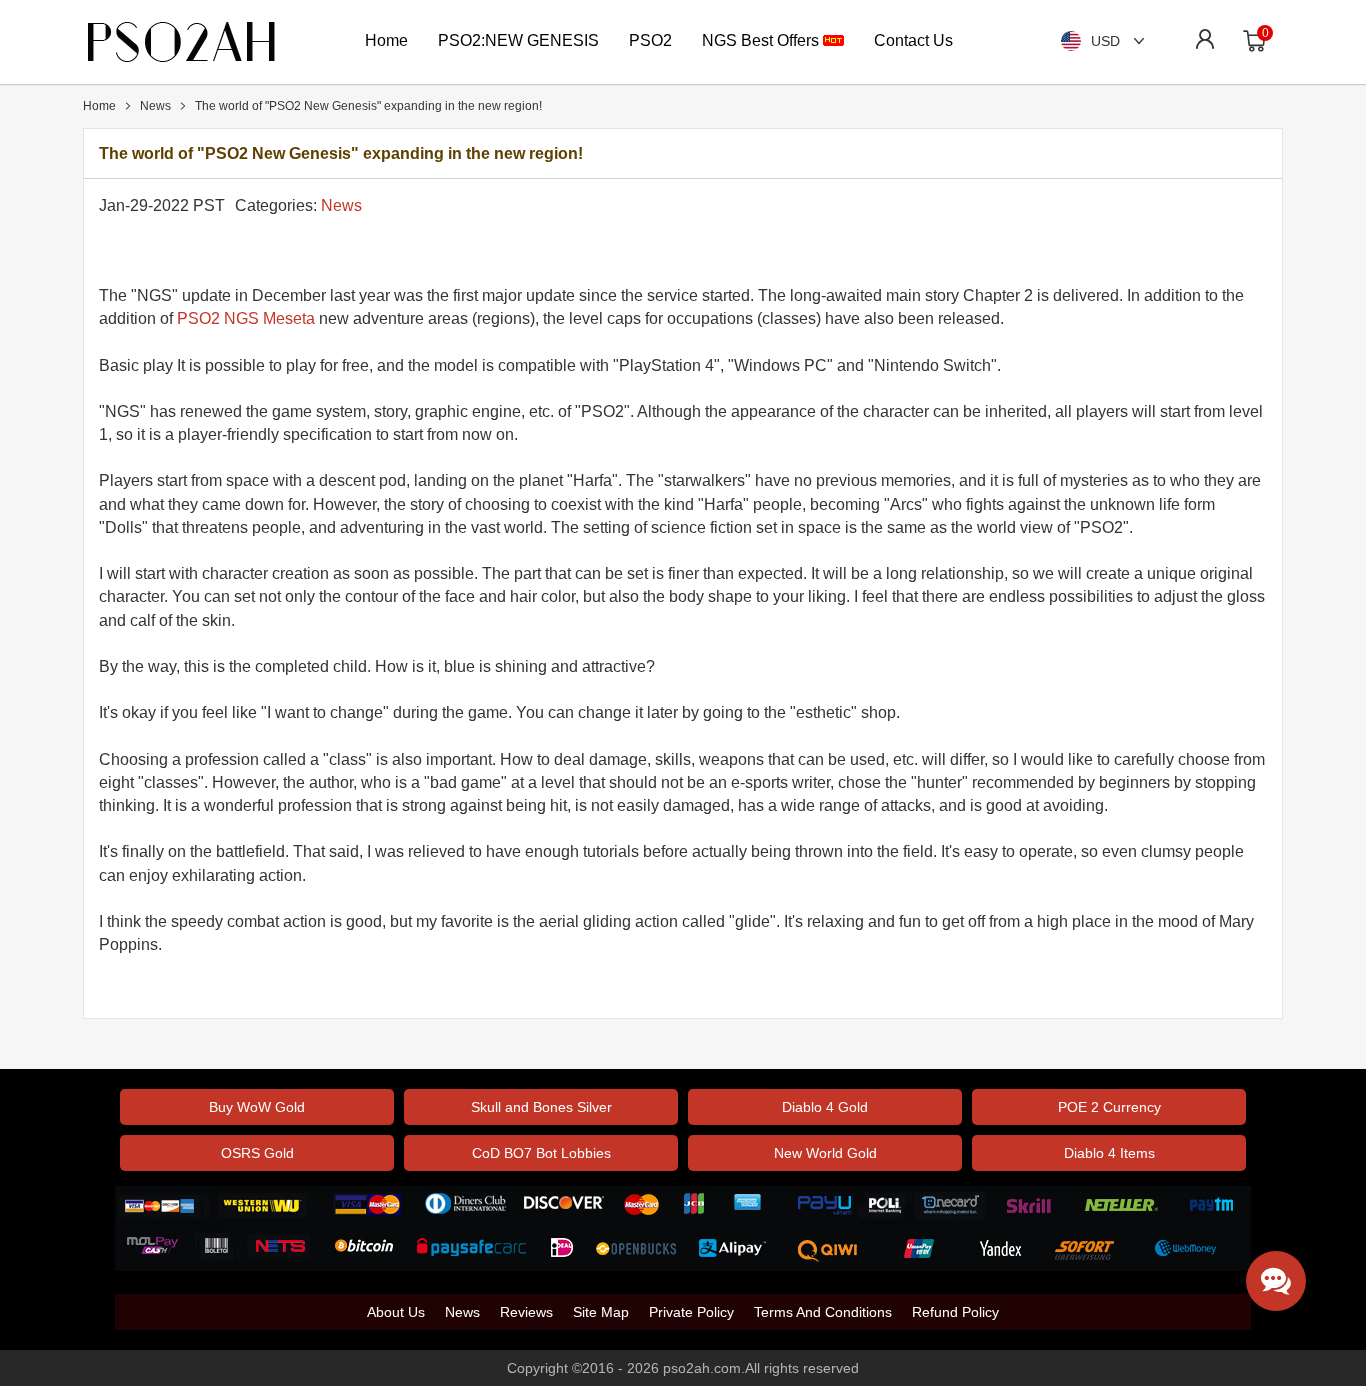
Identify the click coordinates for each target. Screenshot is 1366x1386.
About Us (396, 1312)
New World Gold (825, 1153)
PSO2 (650, 40)
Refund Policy (955, 1312)
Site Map (601, 1312)
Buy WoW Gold (257, 1107)
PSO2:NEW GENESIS (518, 40)
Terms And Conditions (823, 1312)
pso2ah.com (702, 1368)
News (341, 205)
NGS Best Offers (762, 40)
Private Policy (691, 1312)
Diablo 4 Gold (825, 1107)
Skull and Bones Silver (541, 1107)
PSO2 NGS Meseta (246, 318)
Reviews (526, 1312)
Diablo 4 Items (1109, 1153)
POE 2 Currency (1109, 1107)
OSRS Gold (257, 1153)
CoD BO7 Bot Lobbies (541, 1153)
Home (386, 40)
